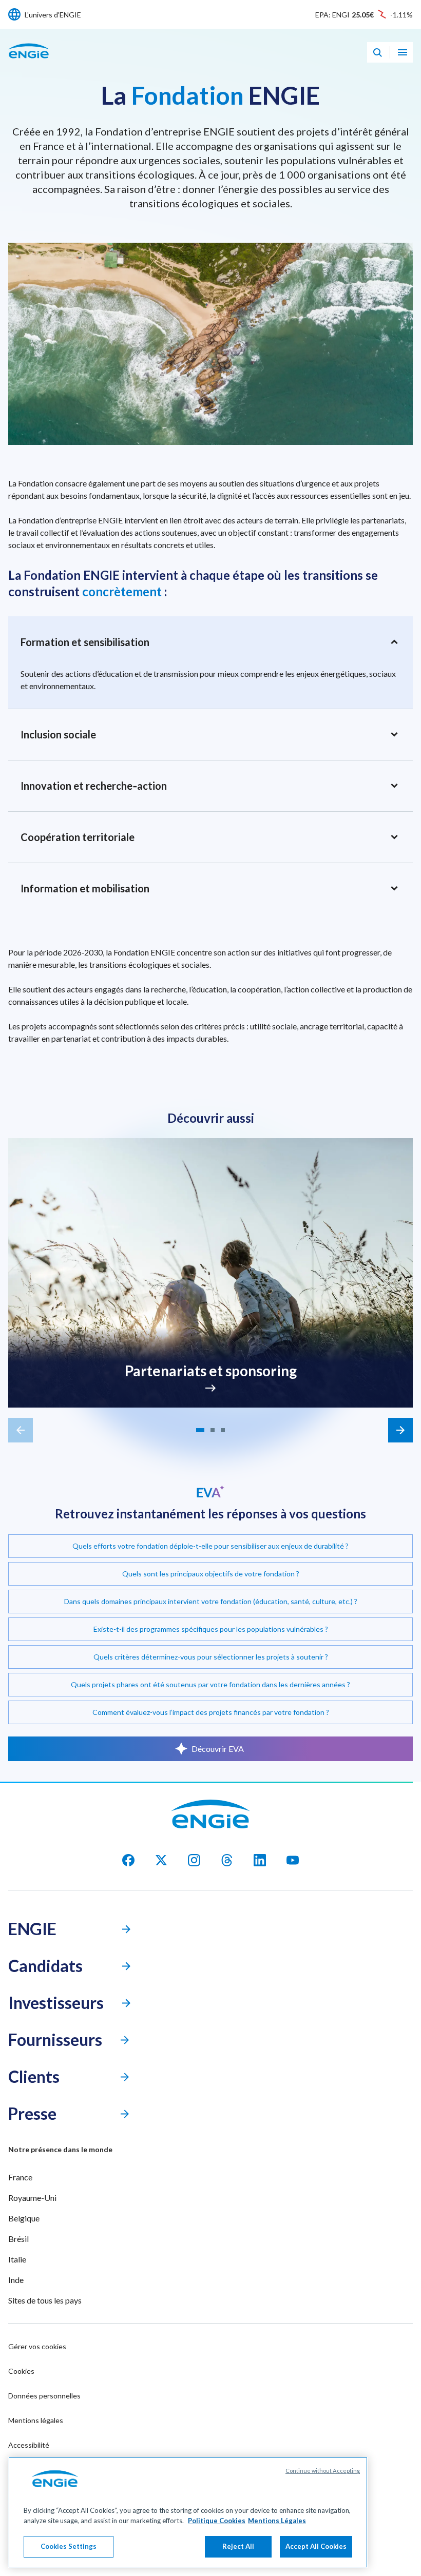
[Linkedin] (260, 1860)
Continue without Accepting (323, 2471)
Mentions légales (36, 2420)
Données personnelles (44, 2396)
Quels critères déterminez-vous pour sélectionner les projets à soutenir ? (211, 1657)
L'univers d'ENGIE (53, 15)
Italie (17, 2259)
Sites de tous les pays (45, 2300)
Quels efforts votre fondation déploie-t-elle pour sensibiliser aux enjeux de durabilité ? (210, 1546)
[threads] (227, 1860)
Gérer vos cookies (37, 2346)
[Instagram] (194, 1860)
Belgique (24, 2218)
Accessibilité (29, 2445)
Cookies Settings (69, 2546)
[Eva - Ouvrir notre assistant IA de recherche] (377, 52)
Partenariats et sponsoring (211, 1371)
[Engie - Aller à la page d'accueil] (29, 62)
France (20, 2177)
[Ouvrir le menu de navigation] (403, 52)
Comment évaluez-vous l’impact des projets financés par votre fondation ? (211, 1712)
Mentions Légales (277, 2521)
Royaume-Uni (32, 2198)
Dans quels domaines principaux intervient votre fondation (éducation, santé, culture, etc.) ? (211, 1601)
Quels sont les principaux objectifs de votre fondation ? (211, 1574)
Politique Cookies (217, 2521)
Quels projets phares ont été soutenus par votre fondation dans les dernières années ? (210, 1684)
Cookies (21, 2371)
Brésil (18, 2239)
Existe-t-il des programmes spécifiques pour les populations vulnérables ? (211, 1629)
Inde (16, 2280)
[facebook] (128, 1860)
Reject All (238, 2546)
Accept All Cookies (316, 2546)
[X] (161, 1860)
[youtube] (293, 1860)
